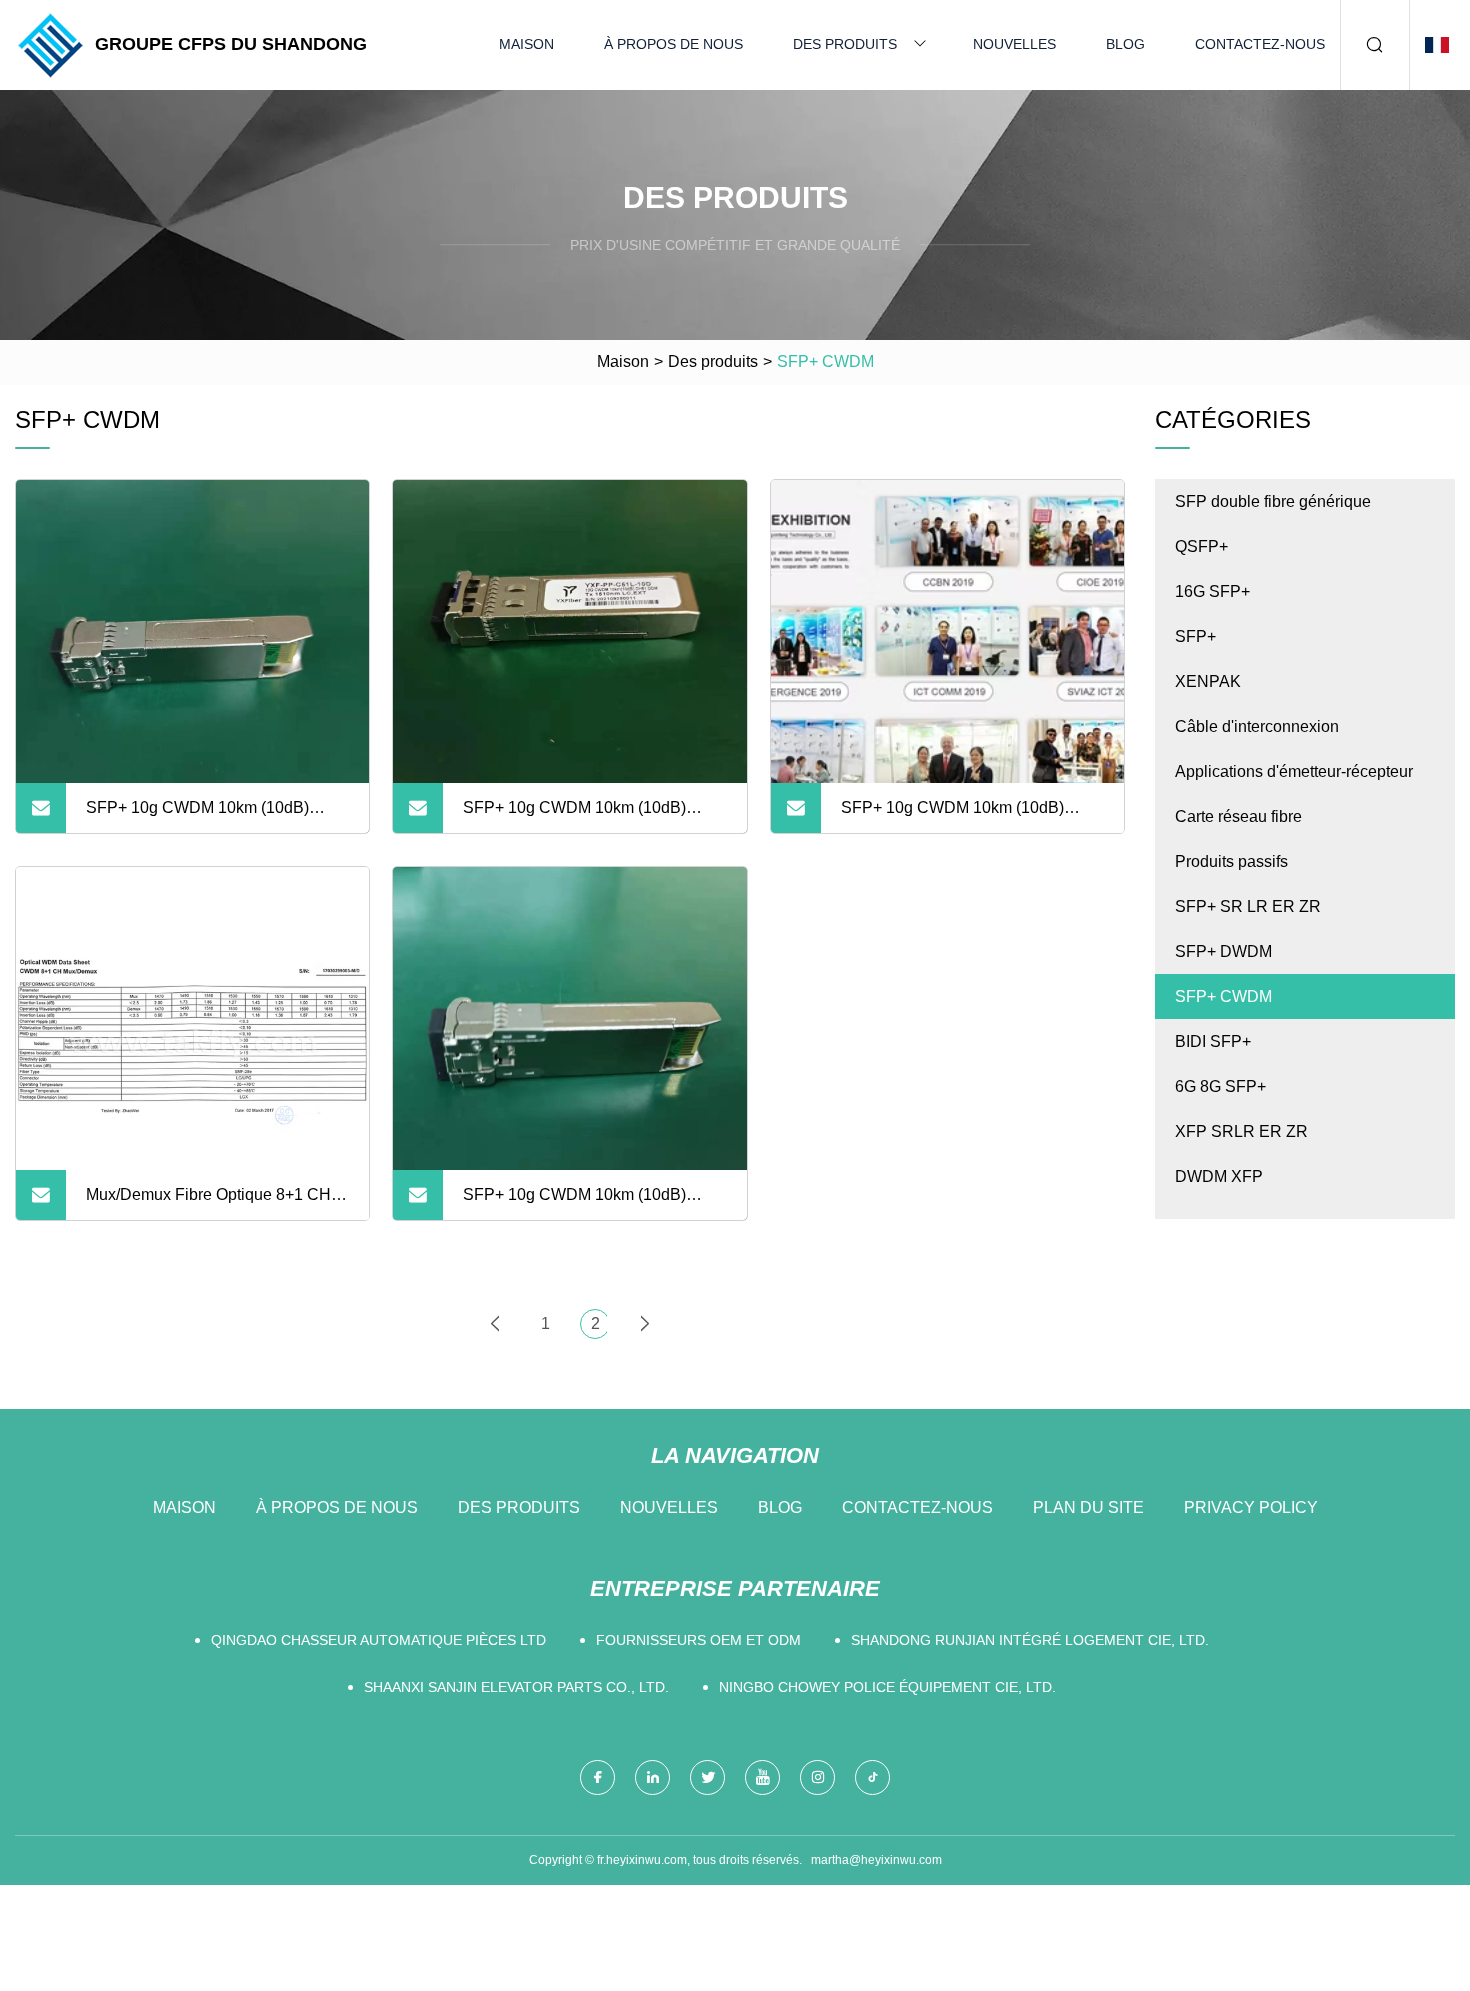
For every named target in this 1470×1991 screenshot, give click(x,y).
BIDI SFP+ (1213, 1041)
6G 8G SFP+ (1220, 1086)
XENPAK (1208, 681)
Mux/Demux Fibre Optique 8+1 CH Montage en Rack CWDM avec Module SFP (208, 1203)
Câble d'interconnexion (1257, 726)
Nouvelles (1014, 44)
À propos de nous (673, 44)
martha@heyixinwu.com (876, 1860)
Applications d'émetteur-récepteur (1294, 771)
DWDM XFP (1219, 1176)
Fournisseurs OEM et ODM (698, 1640)
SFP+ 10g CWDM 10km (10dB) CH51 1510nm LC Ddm (574, 816)
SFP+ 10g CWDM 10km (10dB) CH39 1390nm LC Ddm (952, 816)
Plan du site (1088, 1507)
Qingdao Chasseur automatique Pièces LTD (378, 1640)
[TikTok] (872, 1777)
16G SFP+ (1212, 591)
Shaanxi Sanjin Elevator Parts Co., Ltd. (516, 1687)
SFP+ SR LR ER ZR (1248, 906)
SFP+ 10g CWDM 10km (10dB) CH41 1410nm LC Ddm (197, 816)
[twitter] (707, 1777)
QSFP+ (1201, 546)
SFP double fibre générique (1273, 501)
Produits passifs (1231, 861)
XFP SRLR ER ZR (1241, 1131)
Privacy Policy (1251, 1507)
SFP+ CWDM (1223, 996)
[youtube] (762, 1777)
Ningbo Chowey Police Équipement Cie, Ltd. (887, 1687)
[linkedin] (652, 1777)
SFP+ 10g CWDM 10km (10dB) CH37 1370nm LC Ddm (574, 1203)
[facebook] (597, 1777)
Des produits (845, 44)
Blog (1125, 44)
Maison (526, 44)
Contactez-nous (1260, 44)
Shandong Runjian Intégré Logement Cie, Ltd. (1030, 1640)
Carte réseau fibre (1238, 816)
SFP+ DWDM (1223, 951)
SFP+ (1195, 636)
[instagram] (817, 1777)
